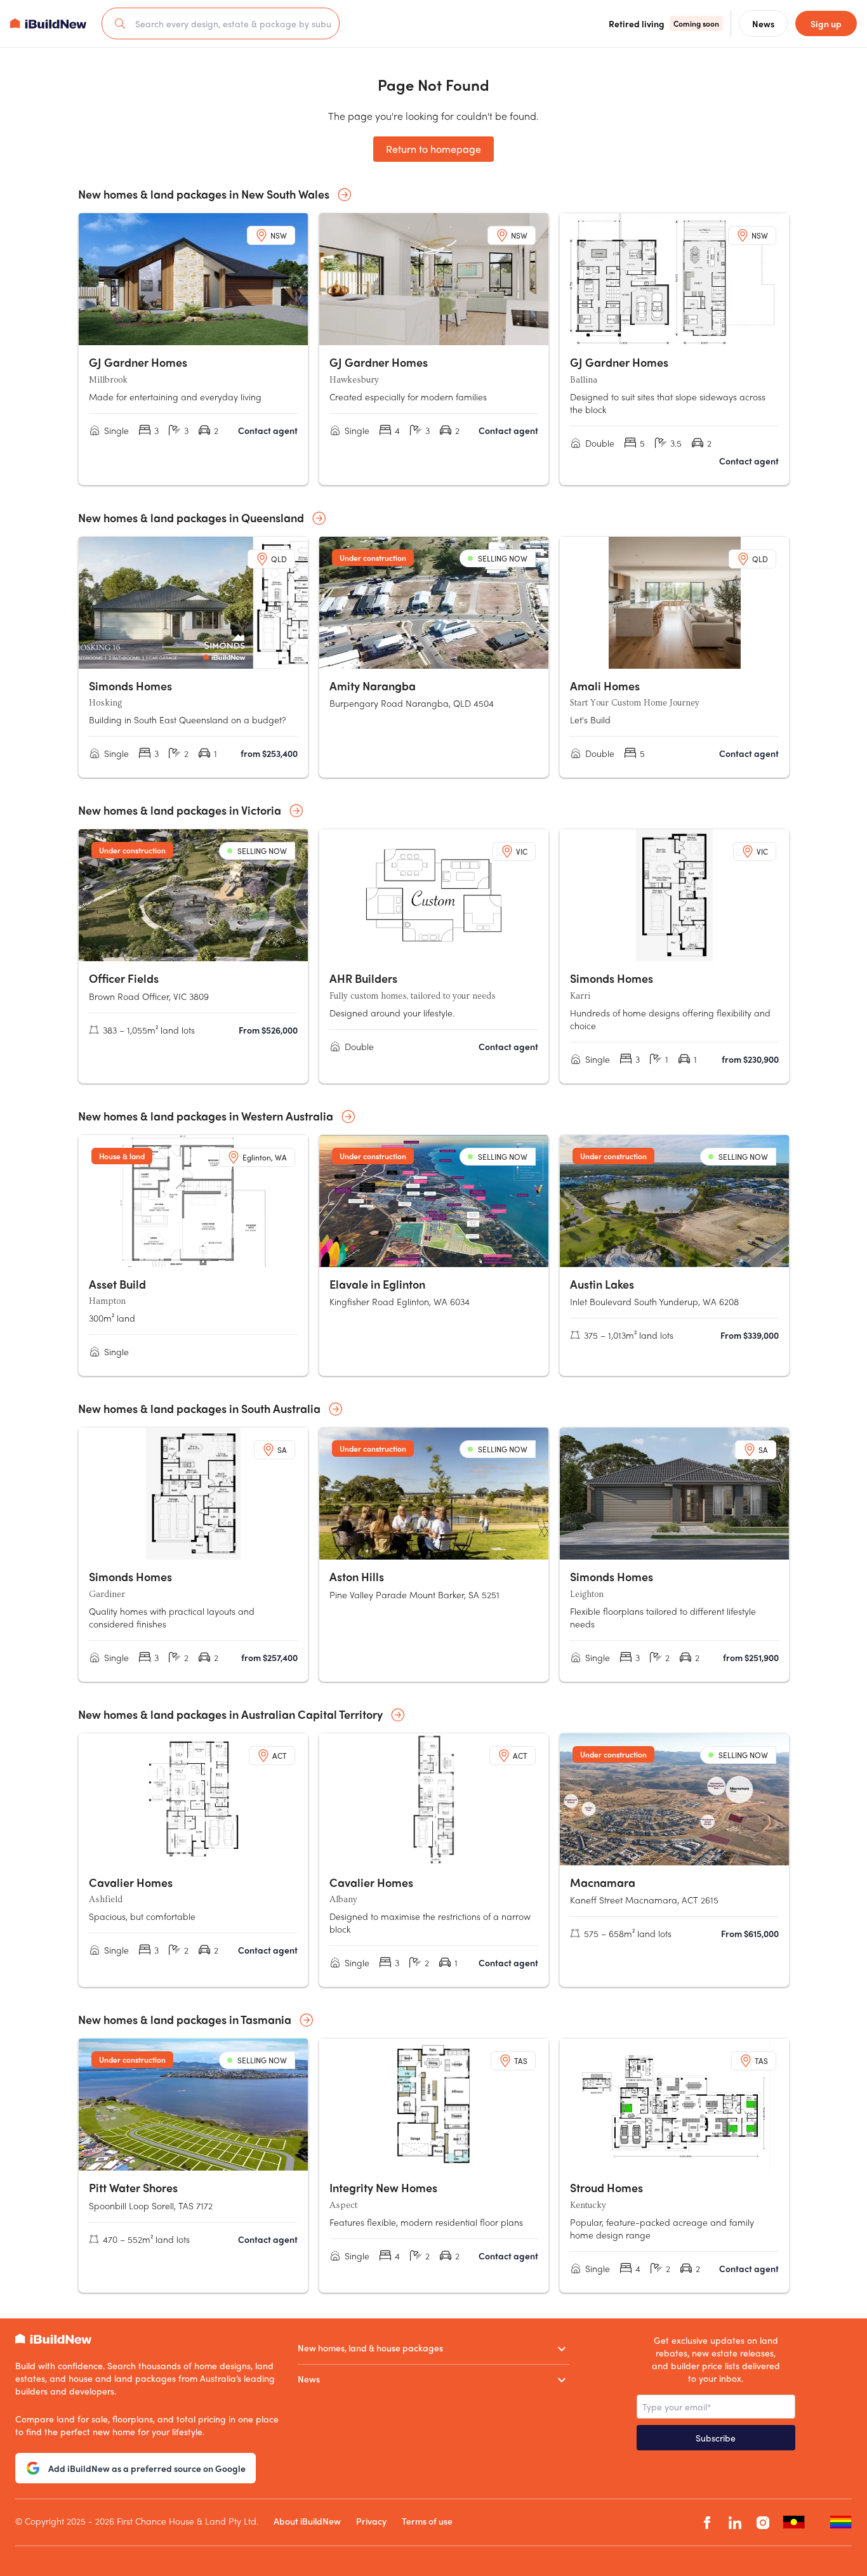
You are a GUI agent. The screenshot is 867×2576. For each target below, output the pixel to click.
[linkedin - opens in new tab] (735, 2522)
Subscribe (716, 2438)
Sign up (826, 23)
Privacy (371, 2521)
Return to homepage (433, 149)
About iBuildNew (307, 2521)
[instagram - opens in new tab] (763, 2522)
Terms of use (427, 2521)
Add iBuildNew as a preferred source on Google (147, 2468)
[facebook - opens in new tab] (707, 2522)
